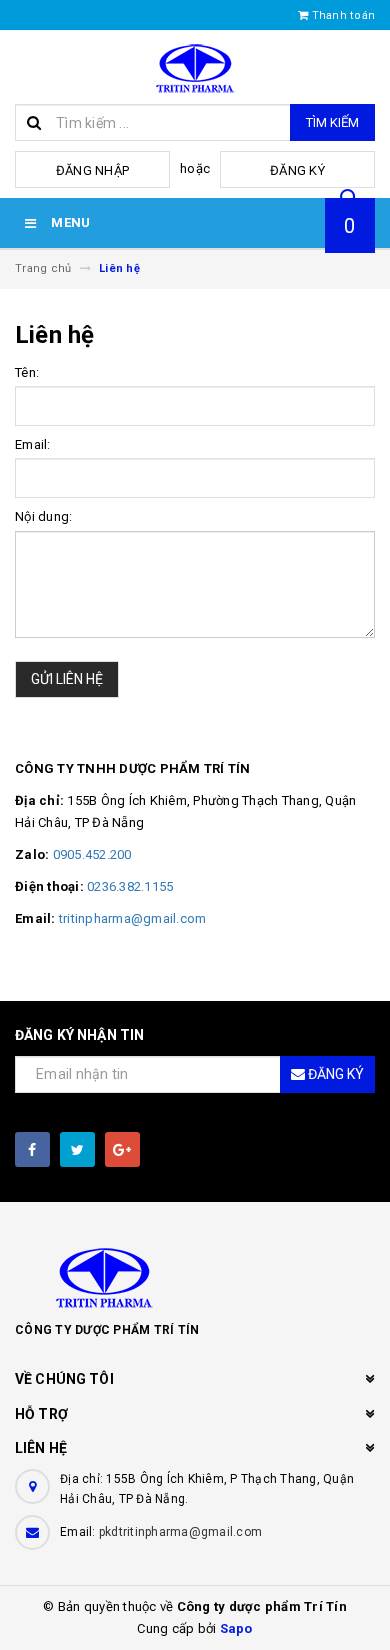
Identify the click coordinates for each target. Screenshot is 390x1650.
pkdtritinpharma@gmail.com (180, 1532)
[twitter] (77, 1149)
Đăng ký (297, 170)
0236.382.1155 (130, 886)
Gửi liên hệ (67, 679)
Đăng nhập (92, 170)
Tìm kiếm (332, 122)
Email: (33, 444)
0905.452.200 (92, 854)
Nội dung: (43, 516)
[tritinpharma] (195, 1276)
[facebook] (32, 1149)
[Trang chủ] (195, 67)
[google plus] (122, 1149)
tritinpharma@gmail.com (133, 918)
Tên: (27, 372)
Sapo (236, 1628)
